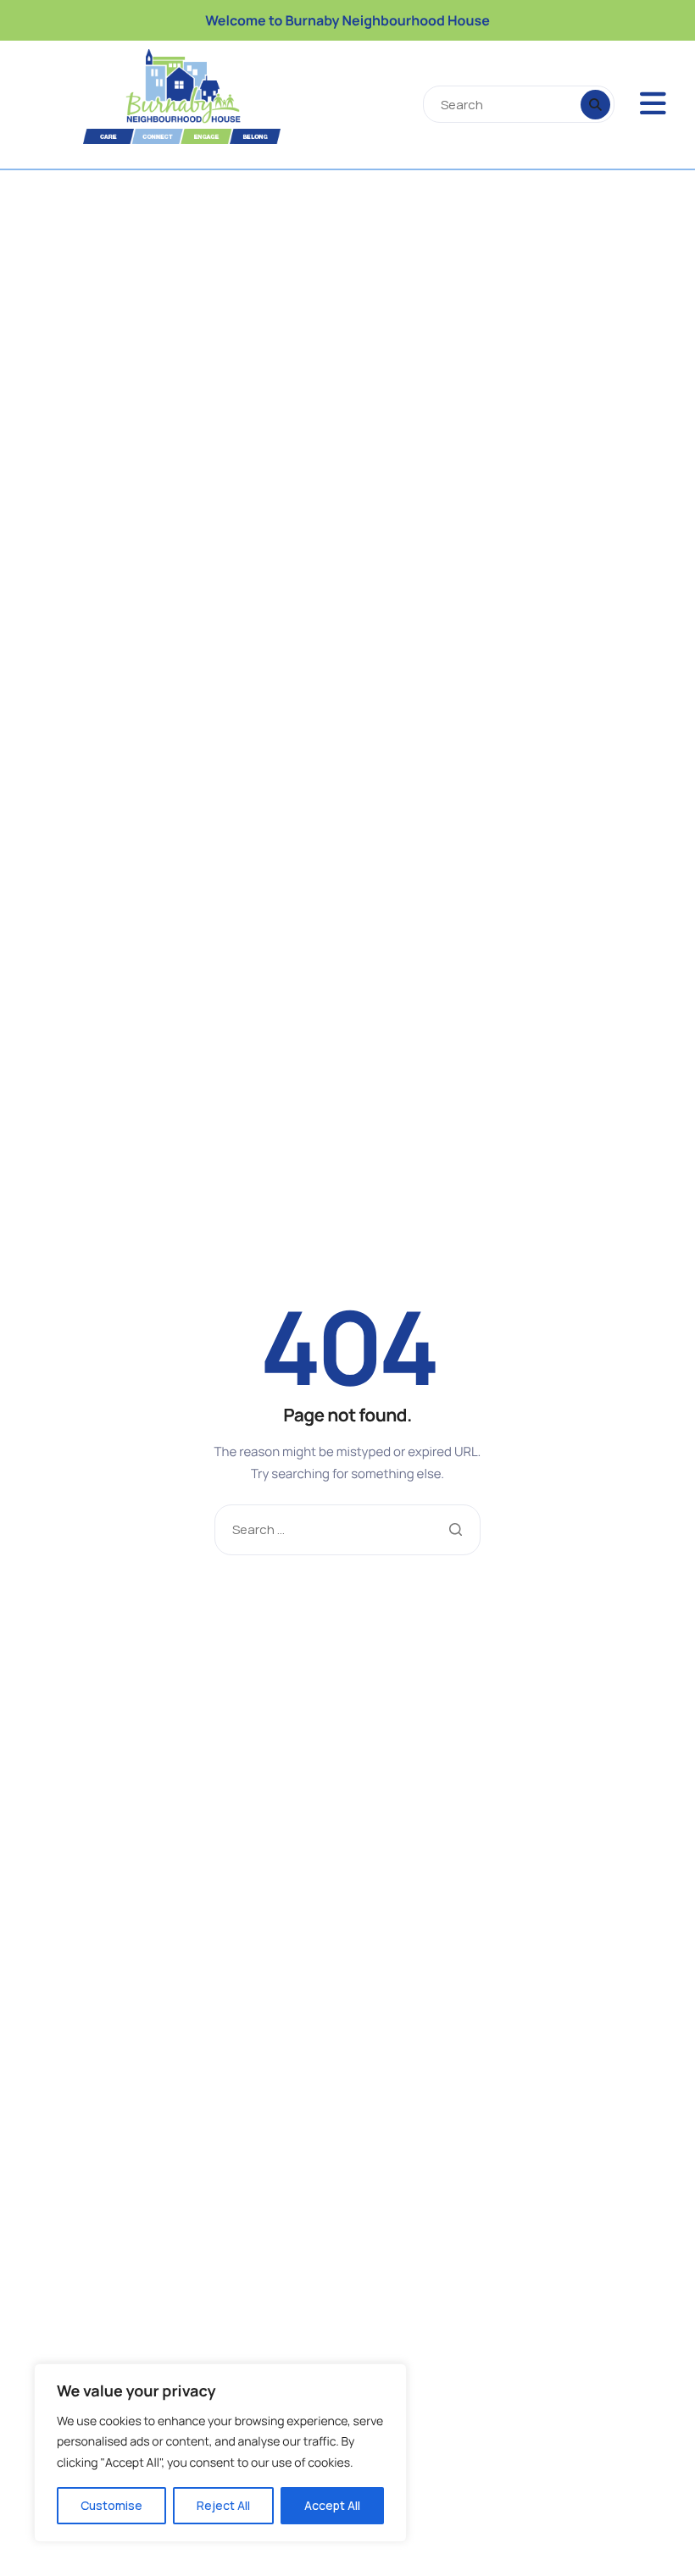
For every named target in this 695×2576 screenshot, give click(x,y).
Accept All (332, 2505)
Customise (111, 2505)
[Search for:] (348, 1530)
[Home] (149, 97)
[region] (220, 2453)
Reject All (223, 2505)
